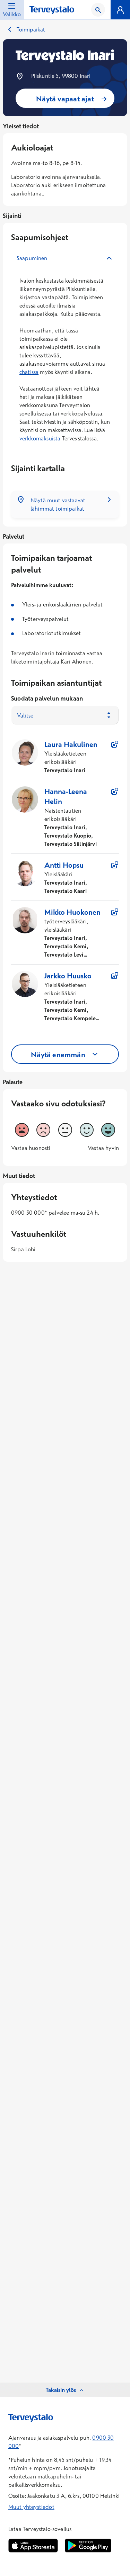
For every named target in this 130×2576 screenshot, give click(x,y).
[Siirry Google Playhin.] (88, 2546)
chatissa (29, 372)
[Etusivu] (52, 10)
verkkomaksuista (40, 438)
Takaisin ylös (61, 2390)
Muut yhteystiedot (31, 2507)
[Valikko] (120, 10)
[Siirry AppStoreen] (33, 2546)
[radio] (22, 1130)
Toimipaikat (31, 29)
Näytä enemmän (58, 1054)
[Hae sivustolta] (98, 10)
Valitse (25, 715)
